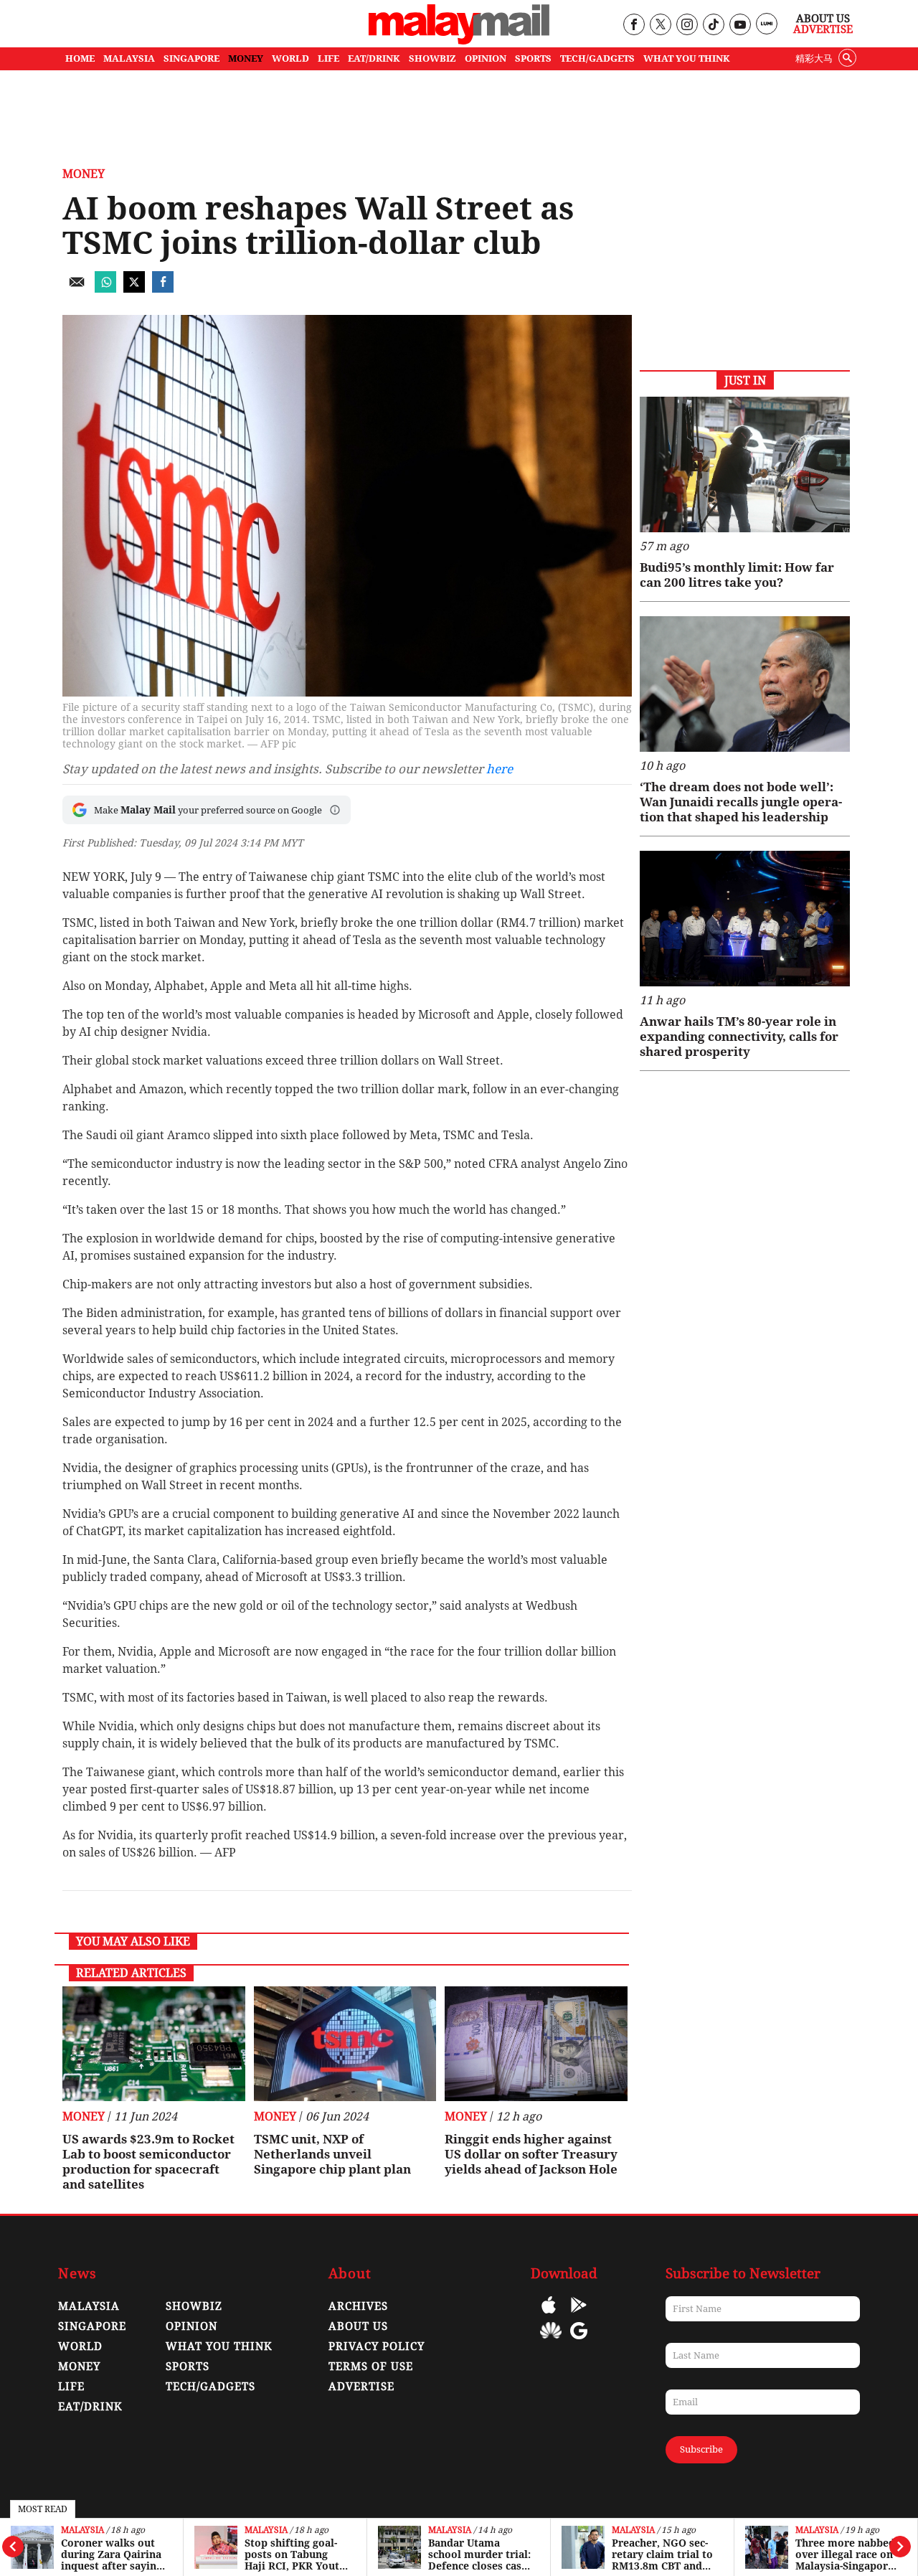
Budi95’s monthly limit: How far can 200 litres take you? (737, 575)
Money (84, 174)
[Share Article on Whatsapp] (105, 289)
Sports (188, 2367)
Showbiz (194, 2306)
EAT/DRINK (374, 58)
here (500, 769)
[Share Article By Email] (77, 289)
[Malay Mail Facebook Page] (634, 25)
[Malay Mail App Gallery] (551, 2341)
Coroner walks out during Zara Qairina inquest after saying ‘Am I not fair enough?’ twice (112, 2554)
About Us (823, 19)
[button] (335, 810)
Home (80, 58)
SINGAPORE (191, 58)
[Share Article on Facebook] (163, 289)
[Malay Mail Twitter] (661, 25)
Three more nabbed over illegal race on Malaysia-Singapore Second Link (845, 2554)
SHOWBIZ (432, 58)
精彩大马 (814, 58)
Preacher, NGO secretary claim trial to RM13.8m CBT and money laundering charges (662, 2554)
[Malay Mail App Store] (549, 2315)
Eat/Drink (90, 2407)
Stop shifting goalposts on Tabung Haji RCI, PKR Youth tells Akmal (295, 2554)
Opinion (191, 2326)
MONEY (246, 58)
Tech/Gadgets (210, 2387)
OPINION (486, 58)
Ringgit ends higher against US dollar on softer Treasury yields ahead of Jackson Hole (531, 2154)
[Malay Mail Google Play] (579, 2315)
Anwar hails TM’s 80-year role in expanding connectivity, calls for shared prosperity (739, 1037)
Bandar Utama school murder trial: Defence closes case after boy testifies (479, 2554)
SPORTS (533, 58)
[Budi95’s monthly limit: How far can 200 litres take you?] (745, 464)
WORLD (290, 58)
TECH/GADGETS (597, 58)
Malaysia (82, 2530)
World (80, 2346)
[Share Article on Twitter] (134, 289)
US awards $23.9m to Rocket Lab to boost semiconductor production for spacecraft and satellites (148, 2162)
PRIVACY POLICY (377, 2346)
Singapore (92, 2326)
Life (71, 2387)
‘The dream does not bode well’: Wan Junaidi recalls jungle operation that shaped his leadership (741, 802)
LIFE (328, 58)
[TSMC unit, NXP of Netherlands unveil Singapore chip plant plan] (345, 2044)
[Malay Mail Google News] (579, 2341)
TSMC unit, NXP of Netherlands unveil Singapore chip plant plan (332, 2154)
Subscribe (701, 2449)
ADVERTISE (361, 2387)
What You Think (687, 58)
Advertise (823, 29)
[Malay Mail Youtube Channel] (740, 25)
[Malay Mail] (459, 41)
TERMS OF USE (371, 2367)
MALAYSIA (129, 58)
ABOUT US (358, 2326)
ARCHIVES (358, 2306)
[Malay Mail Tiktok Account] (713, 25)
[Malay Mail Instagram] (687, 25)
